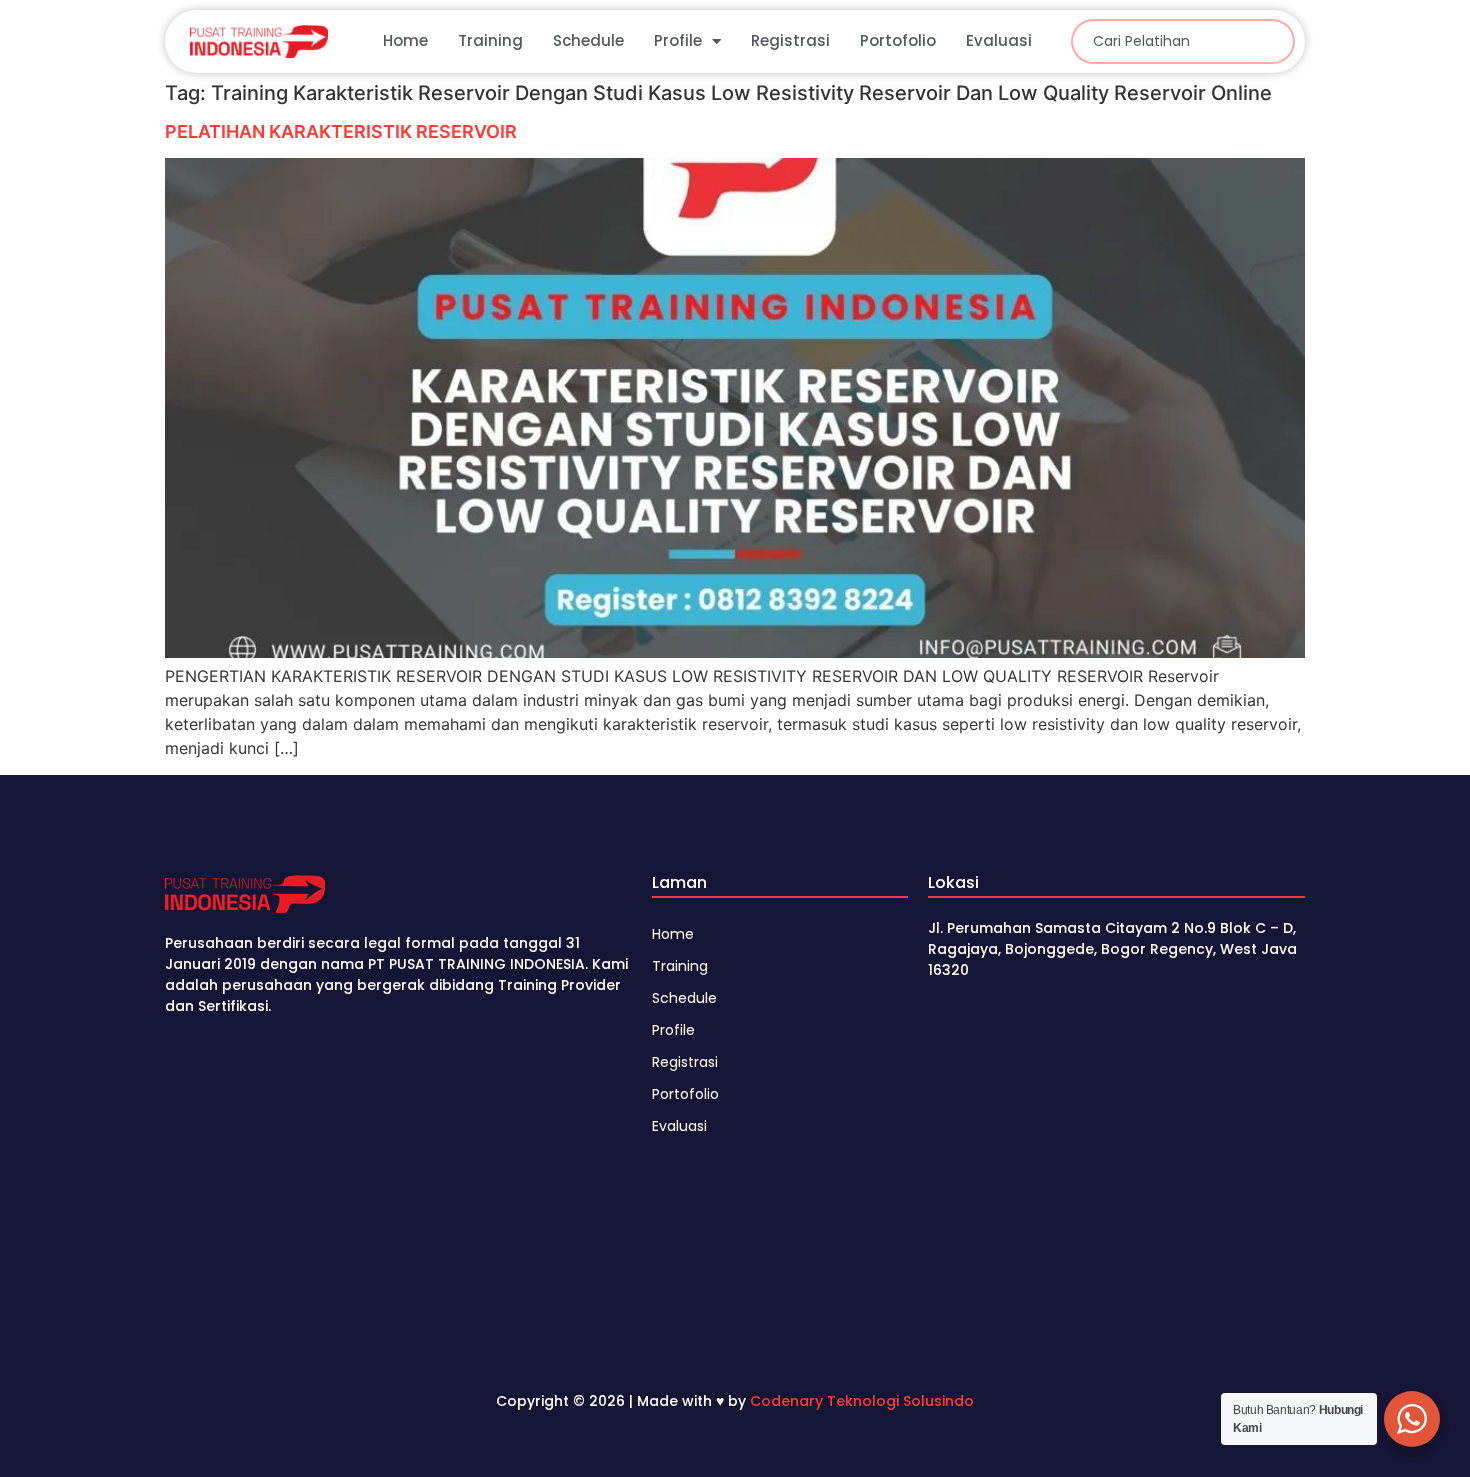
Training (490, 40)
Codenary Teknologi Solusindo (862, 1401)
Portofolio (898, 40)
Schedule (588, 40)
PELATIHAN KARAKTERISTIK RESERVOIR (341, 131)
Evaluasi (999, 40)
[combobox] (1183, 41)
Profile (678, 40)
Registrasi (790, 40)
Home (405, 40)
